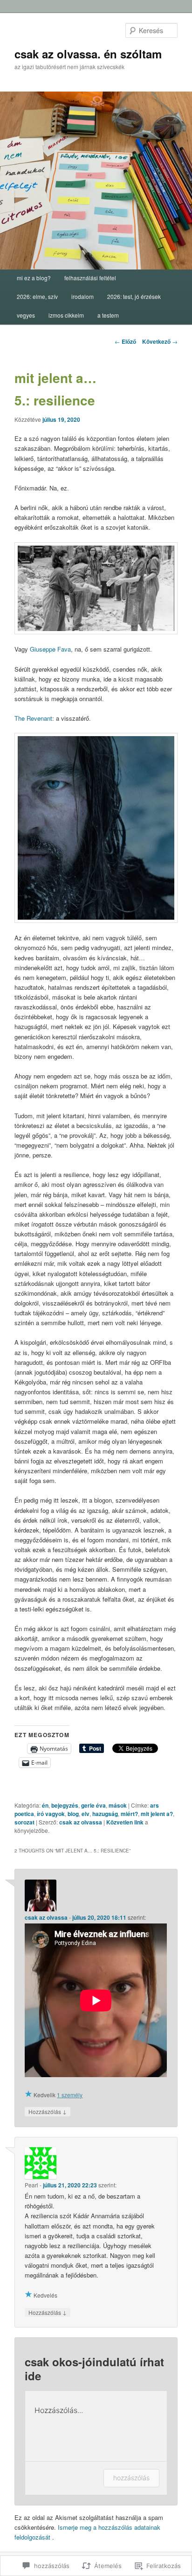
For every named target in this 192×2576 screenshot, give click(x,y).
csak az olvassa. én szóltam (88, 54)
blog (73, 1814)
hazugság (105, 1814)
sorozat (24, 1822)
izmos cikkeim (66, 315)
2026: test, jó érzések (134, 296)
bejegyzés (65, 1805)
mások (118, 1805)
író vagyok (51, 1814)
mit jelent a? (157, 1814)
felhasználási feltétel (90, 278)
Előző (125, 341)
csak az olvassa (81, 1822)
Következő (160, 341)
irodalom (82, 296)
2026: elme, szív (37, 296)
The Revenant (33, 718)
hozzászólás (131, 2478)
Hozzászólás (48, 2111)
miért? (129, 1814)
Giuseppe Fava (50, 649)
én (45, 1805)
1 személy (70, 2095)
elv (86, 1814)
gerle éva (93, 1805)
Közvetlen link (126, 1822)
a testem (108, 315)
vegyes (26, 315)
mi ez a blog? (34, 278)
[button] (96, 588)
